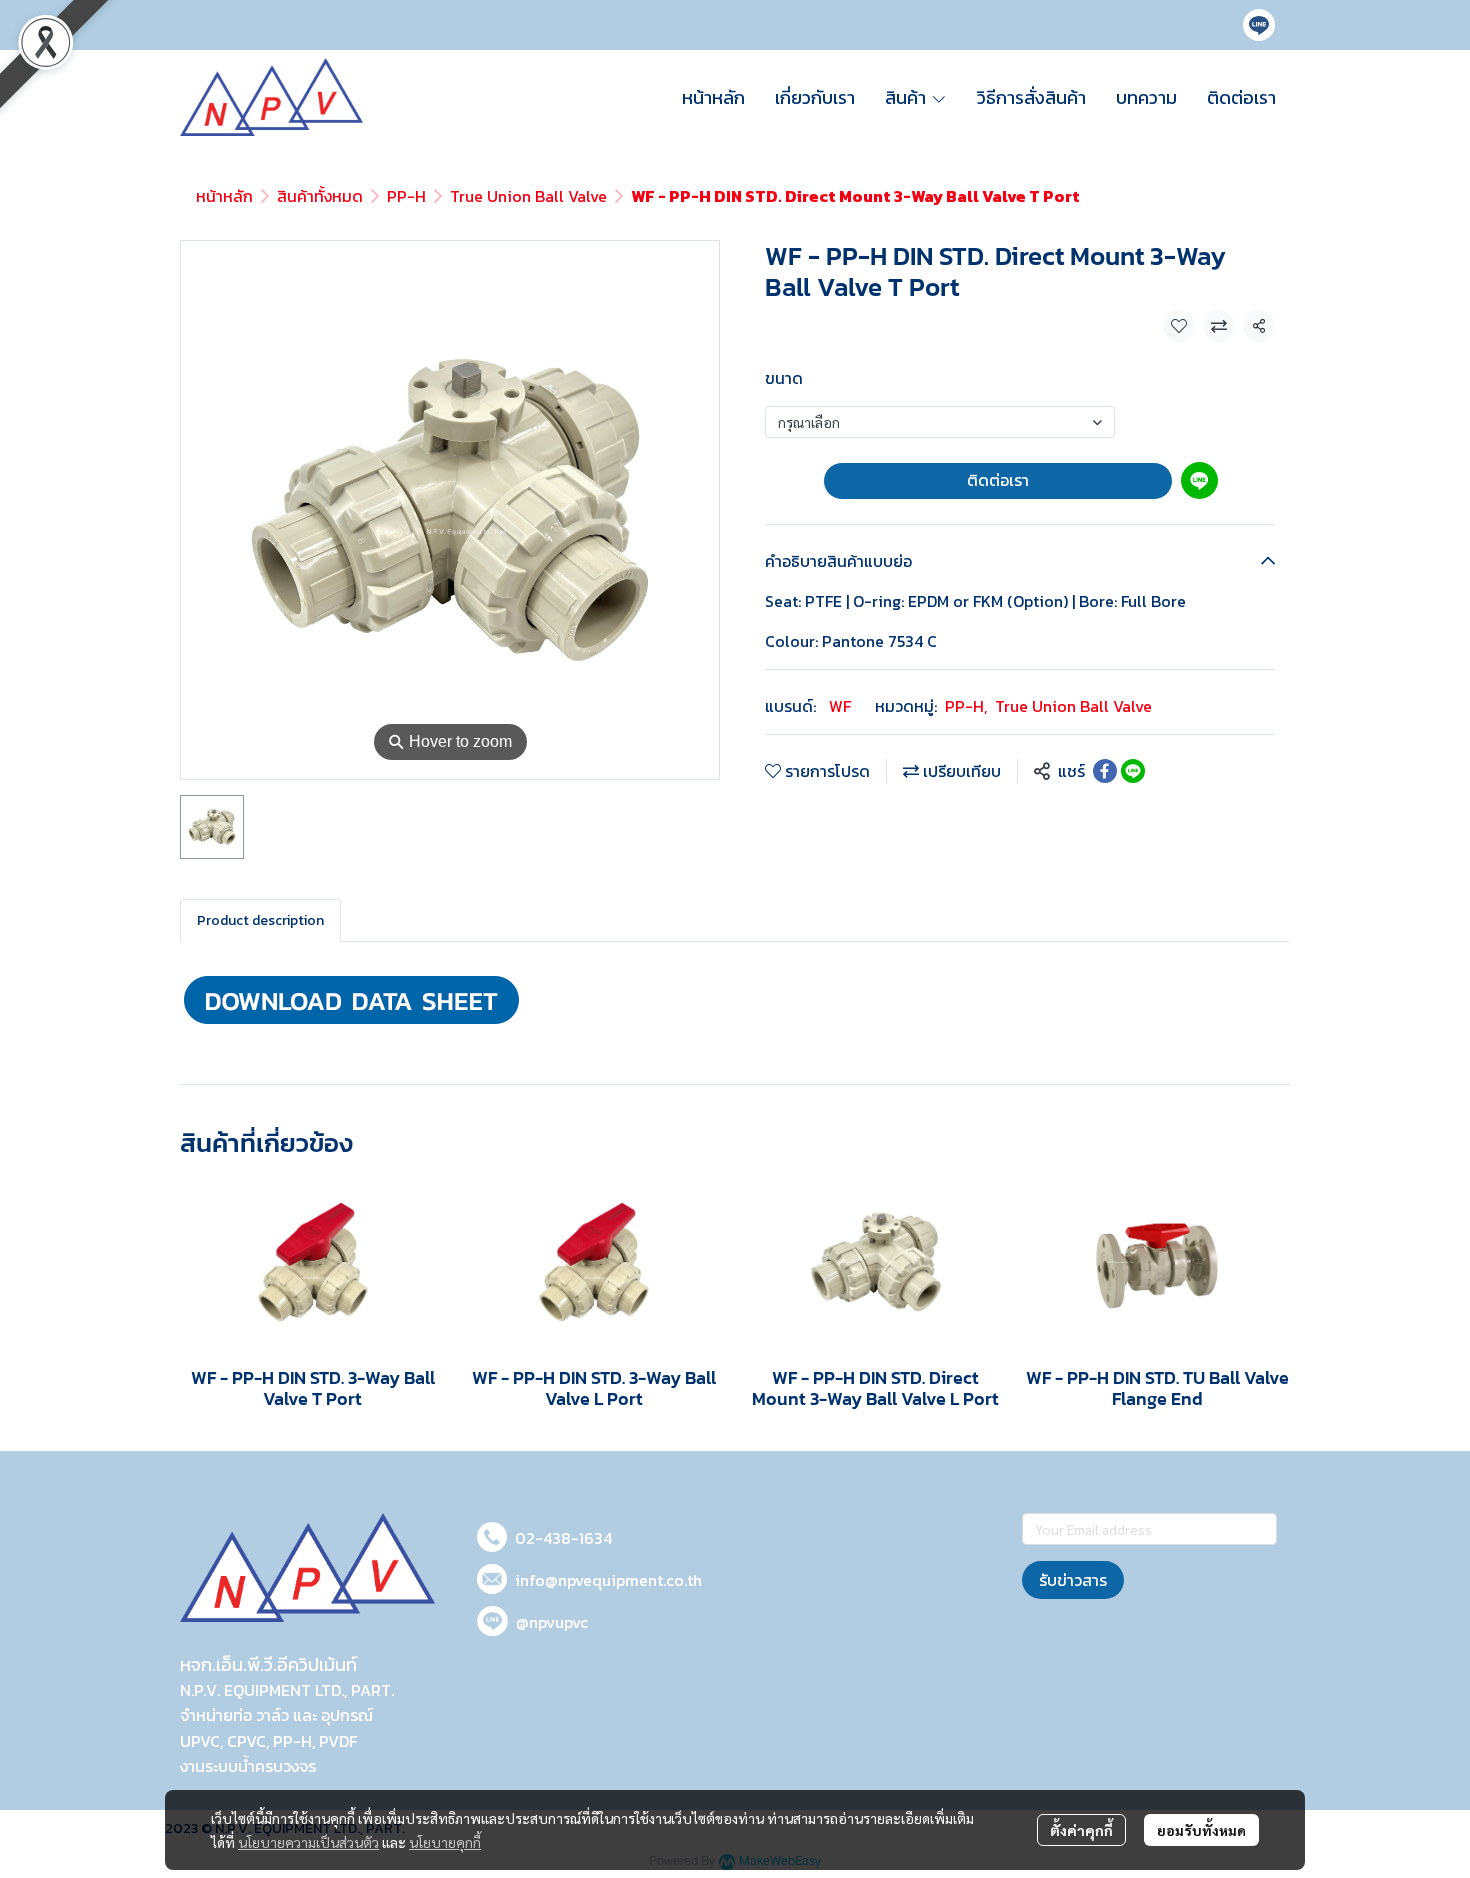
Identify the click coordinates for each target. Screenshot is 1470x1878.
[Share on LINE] (1133, 771)
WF (840, 706)
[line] (1259, 25)
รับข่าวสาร (1073, 1580)
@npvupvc (552, 1622)
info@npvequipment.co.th (608, 1580)
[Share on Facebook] (1105, 771)
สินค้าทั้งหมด (320, 196)
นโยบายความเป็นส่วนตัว (308, 1842)
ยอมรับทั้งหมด (1201, 1830)
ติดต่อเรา (998, 480)
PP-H (406, 196)
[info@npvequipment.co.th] (492, 1575)
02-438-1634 (563, 1538)
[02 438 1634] (492, 1533)
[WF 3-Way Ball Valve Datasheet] (351, 997)
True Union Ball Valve (528, 196)
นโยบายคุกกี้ (445, 1842)
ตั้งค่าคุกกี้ (1081, 1830)
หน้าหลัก (224, 196)
